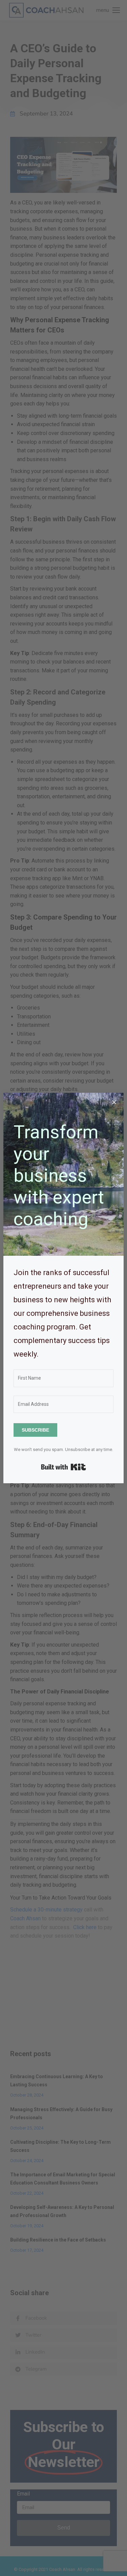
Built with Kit (63, 1467)
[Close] (114, 1102)
